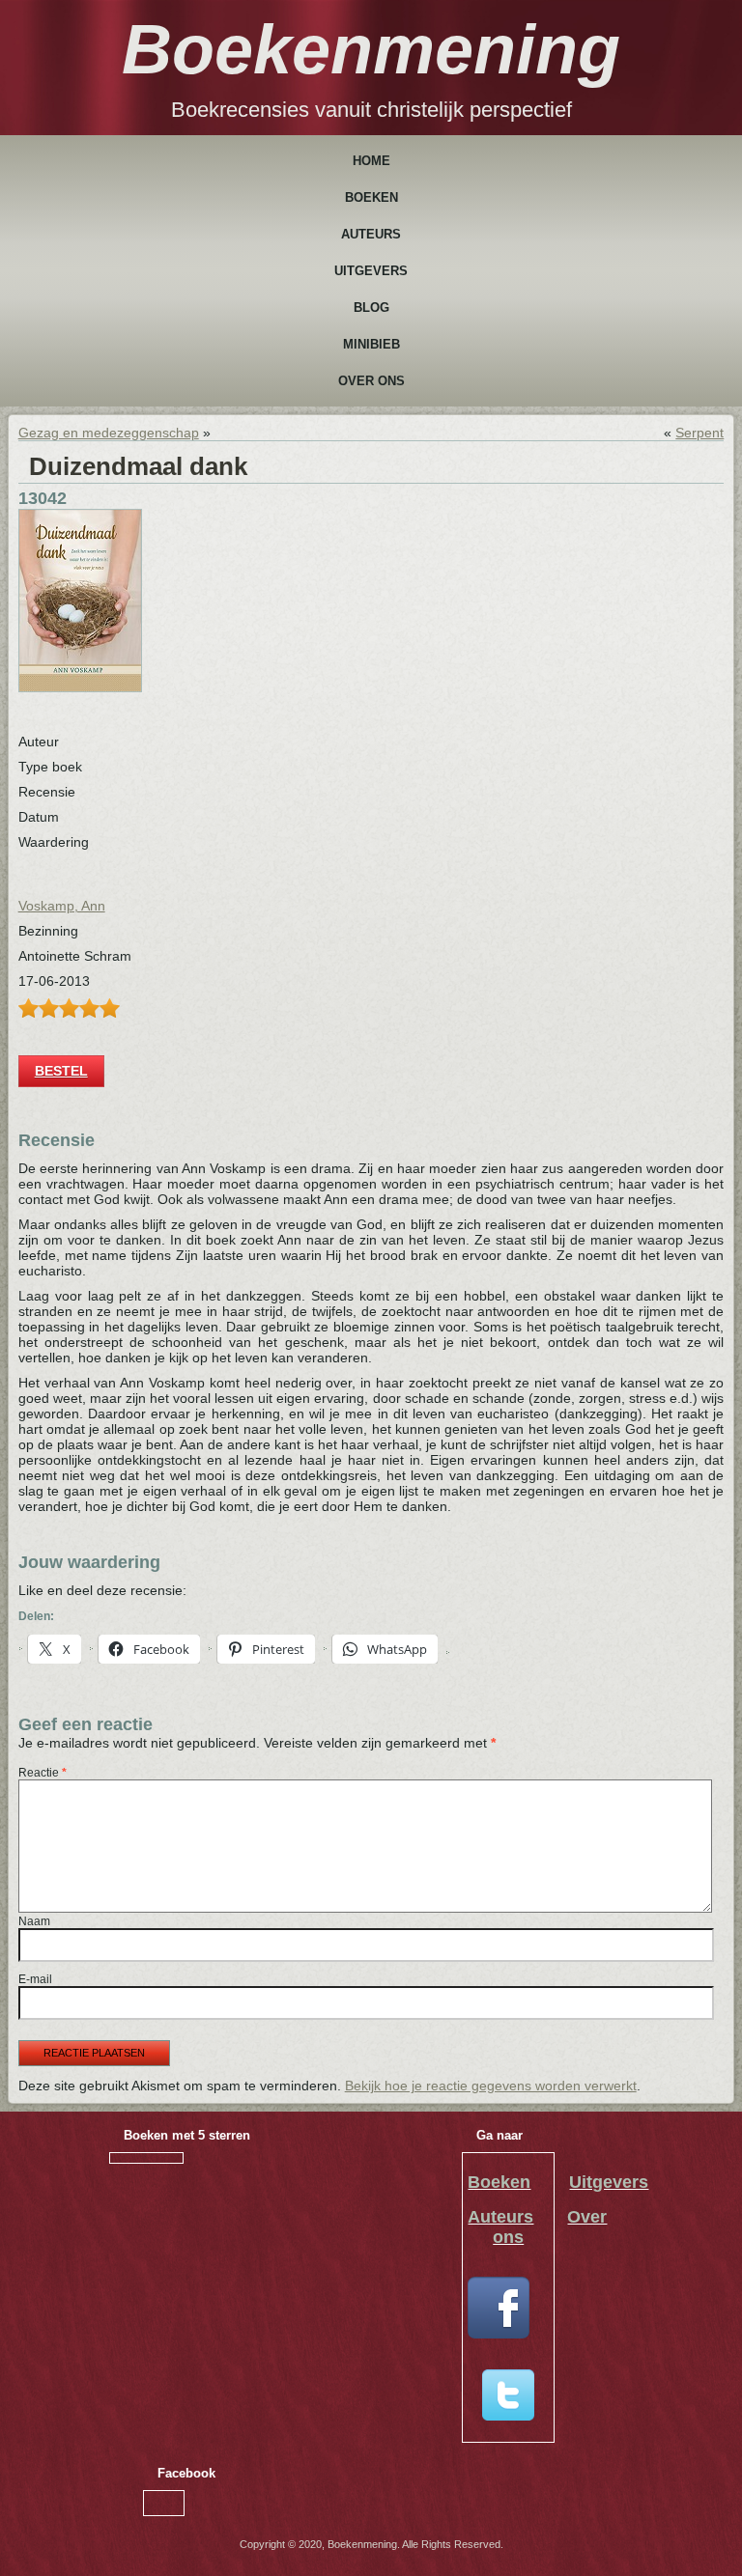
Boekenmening (371, 49)
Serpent (699, 433)
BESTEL (61, 1071)
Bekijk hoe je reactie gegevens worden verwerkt (491, 2086)
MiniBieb (371, 344)
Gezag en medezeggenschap (109, 433)
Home (371, 161)
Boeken (371, 197)
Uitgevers (371, 271)
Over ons (371, 381)
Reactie (43, 1773)
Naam (34, 1921)
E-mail (35, 1979)
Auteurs (371, 234)
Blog (371, 308)
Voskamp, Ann (62, 906)
